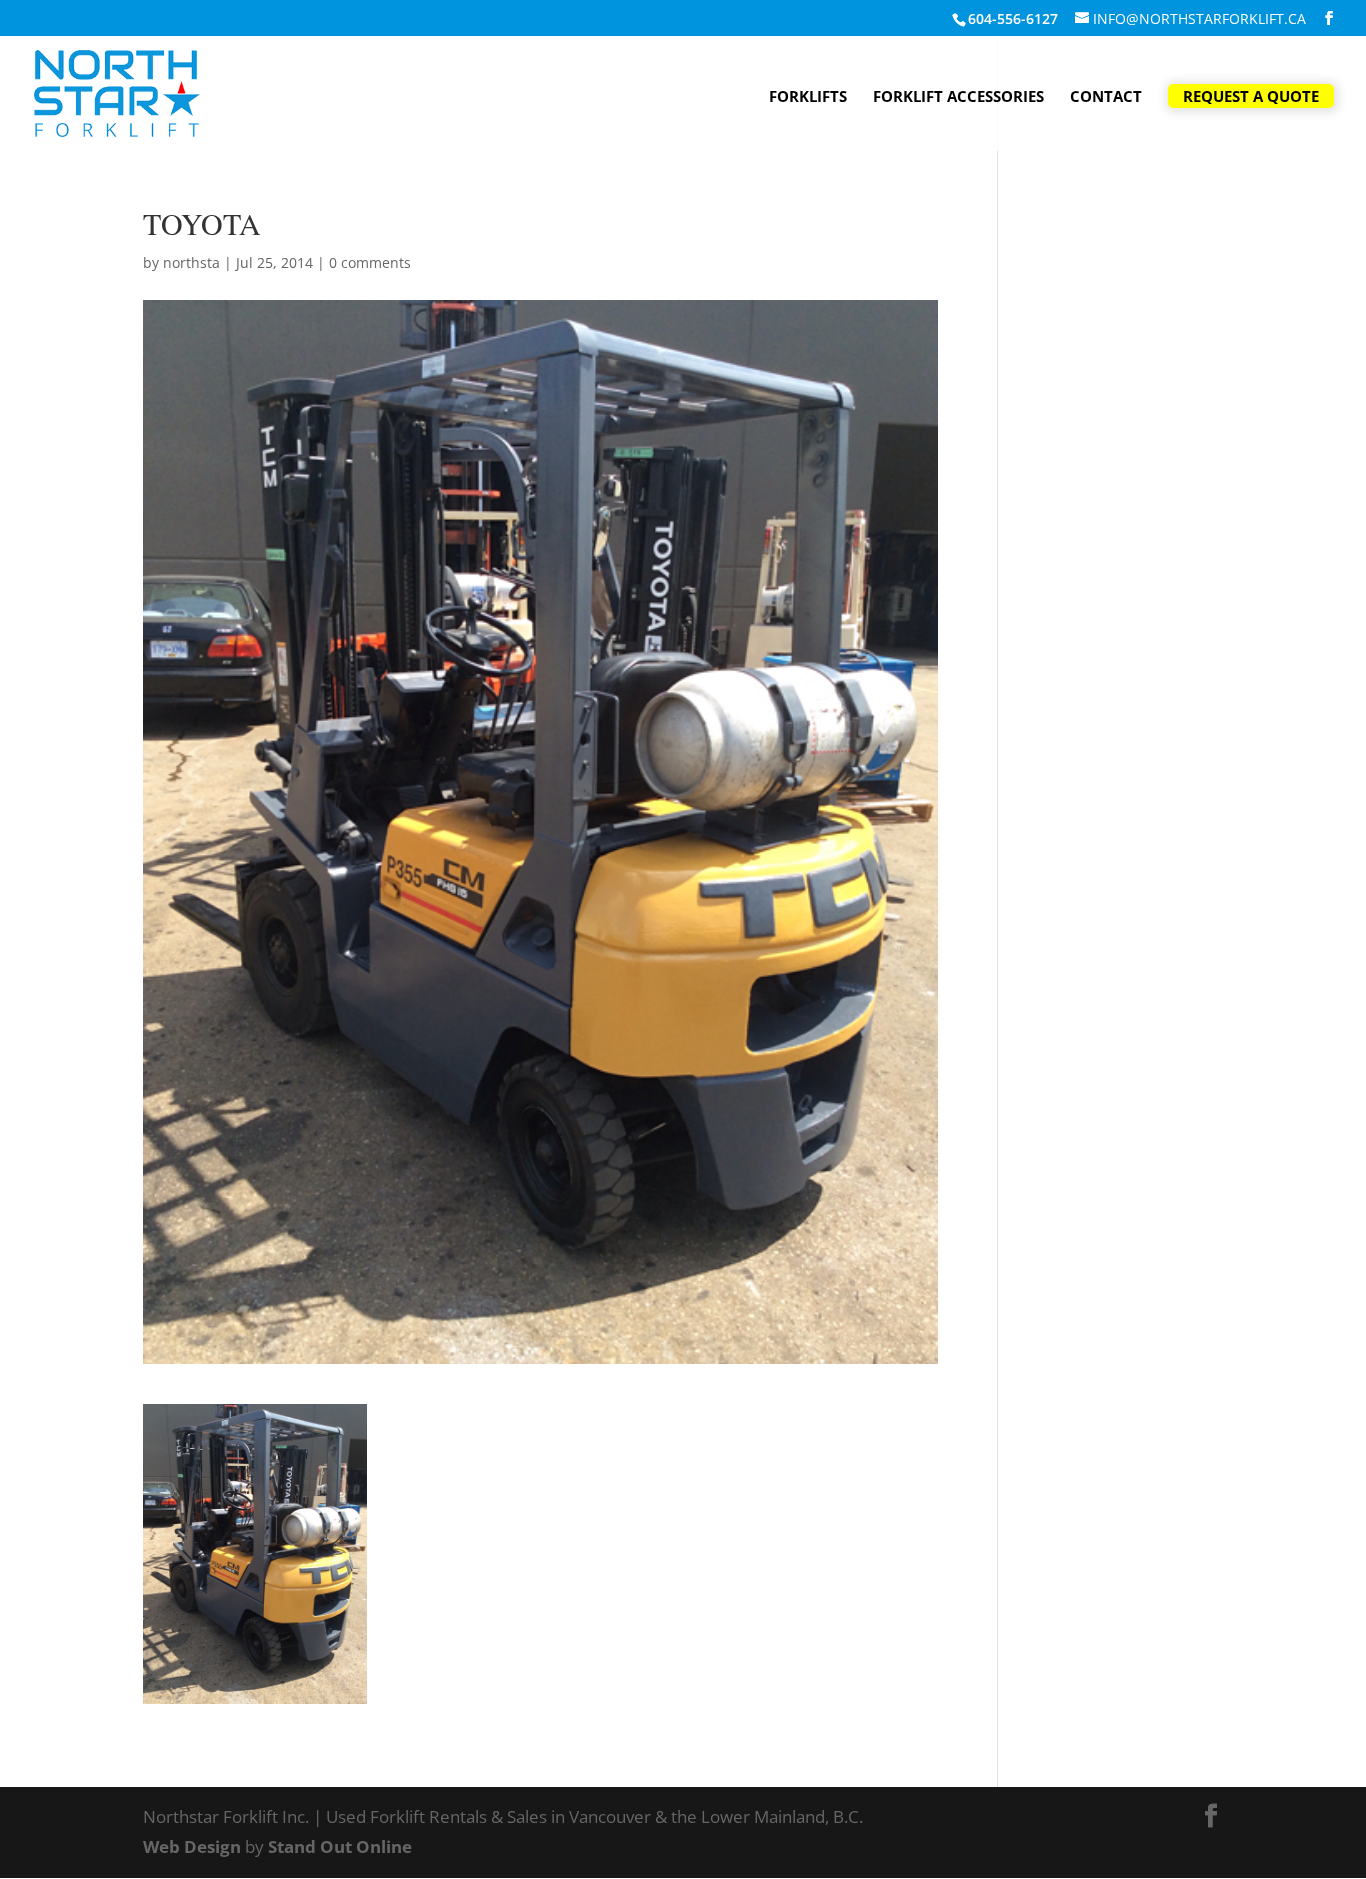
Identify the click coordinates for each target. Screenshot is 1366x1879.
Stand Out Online (340, 1846)
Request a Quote (1251, 96)
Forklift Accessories (958, 97)
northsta (191, 262)
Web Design (192, 1846)
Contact (1106, 97)
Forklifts (808, 97)
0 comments (370, 262)
